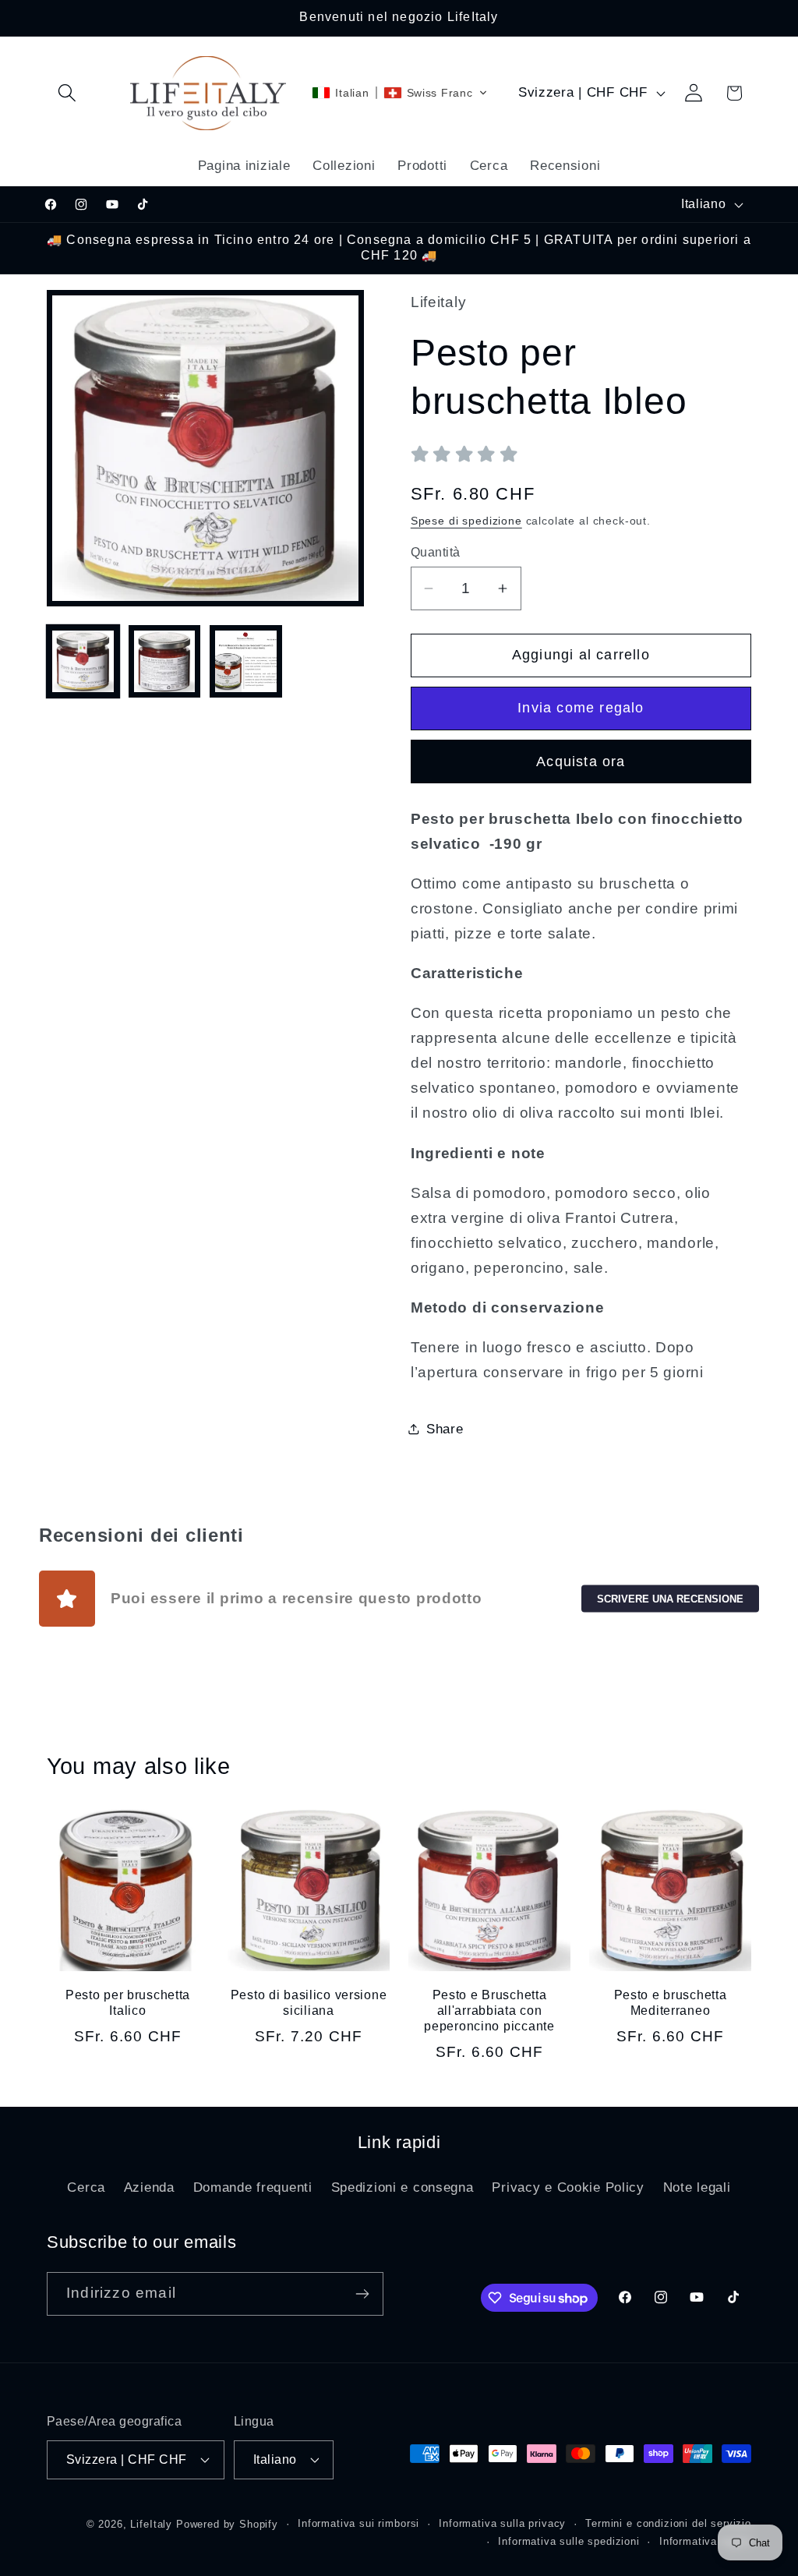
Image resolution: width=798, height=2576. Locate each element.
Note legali (697, 2187)
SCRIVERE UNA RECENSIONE (670, 1598)
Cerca (86, 2187)
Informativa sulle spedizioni (569, 2541)
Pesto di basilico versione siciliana (309, 2003)
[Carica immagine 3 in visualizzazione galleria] (246, 661)
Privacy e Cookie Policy (568, 2187)
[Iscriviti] (362, 2294)
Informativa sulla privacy (502, 2523)
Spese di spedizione (466, 521)
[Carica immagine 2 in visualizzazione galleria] (165, 661)
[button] (67, 93)
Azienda (149, 2187)
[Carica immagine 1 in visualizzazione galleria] (83, 661)
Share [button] (445, 1429)
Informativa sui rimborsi (358, 2523)
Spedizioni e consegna (403, 2187)
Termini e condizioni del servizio (668, 2523)
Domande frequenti (253, 2187)
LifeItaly (151, 2524)
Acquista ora (581, 761)
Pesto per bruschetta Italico (128, 2003)
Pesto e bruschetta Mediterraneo (671, 2003)
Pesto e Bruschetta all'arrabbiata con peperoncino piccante (489, 2011)
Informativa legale (705, 2541)
